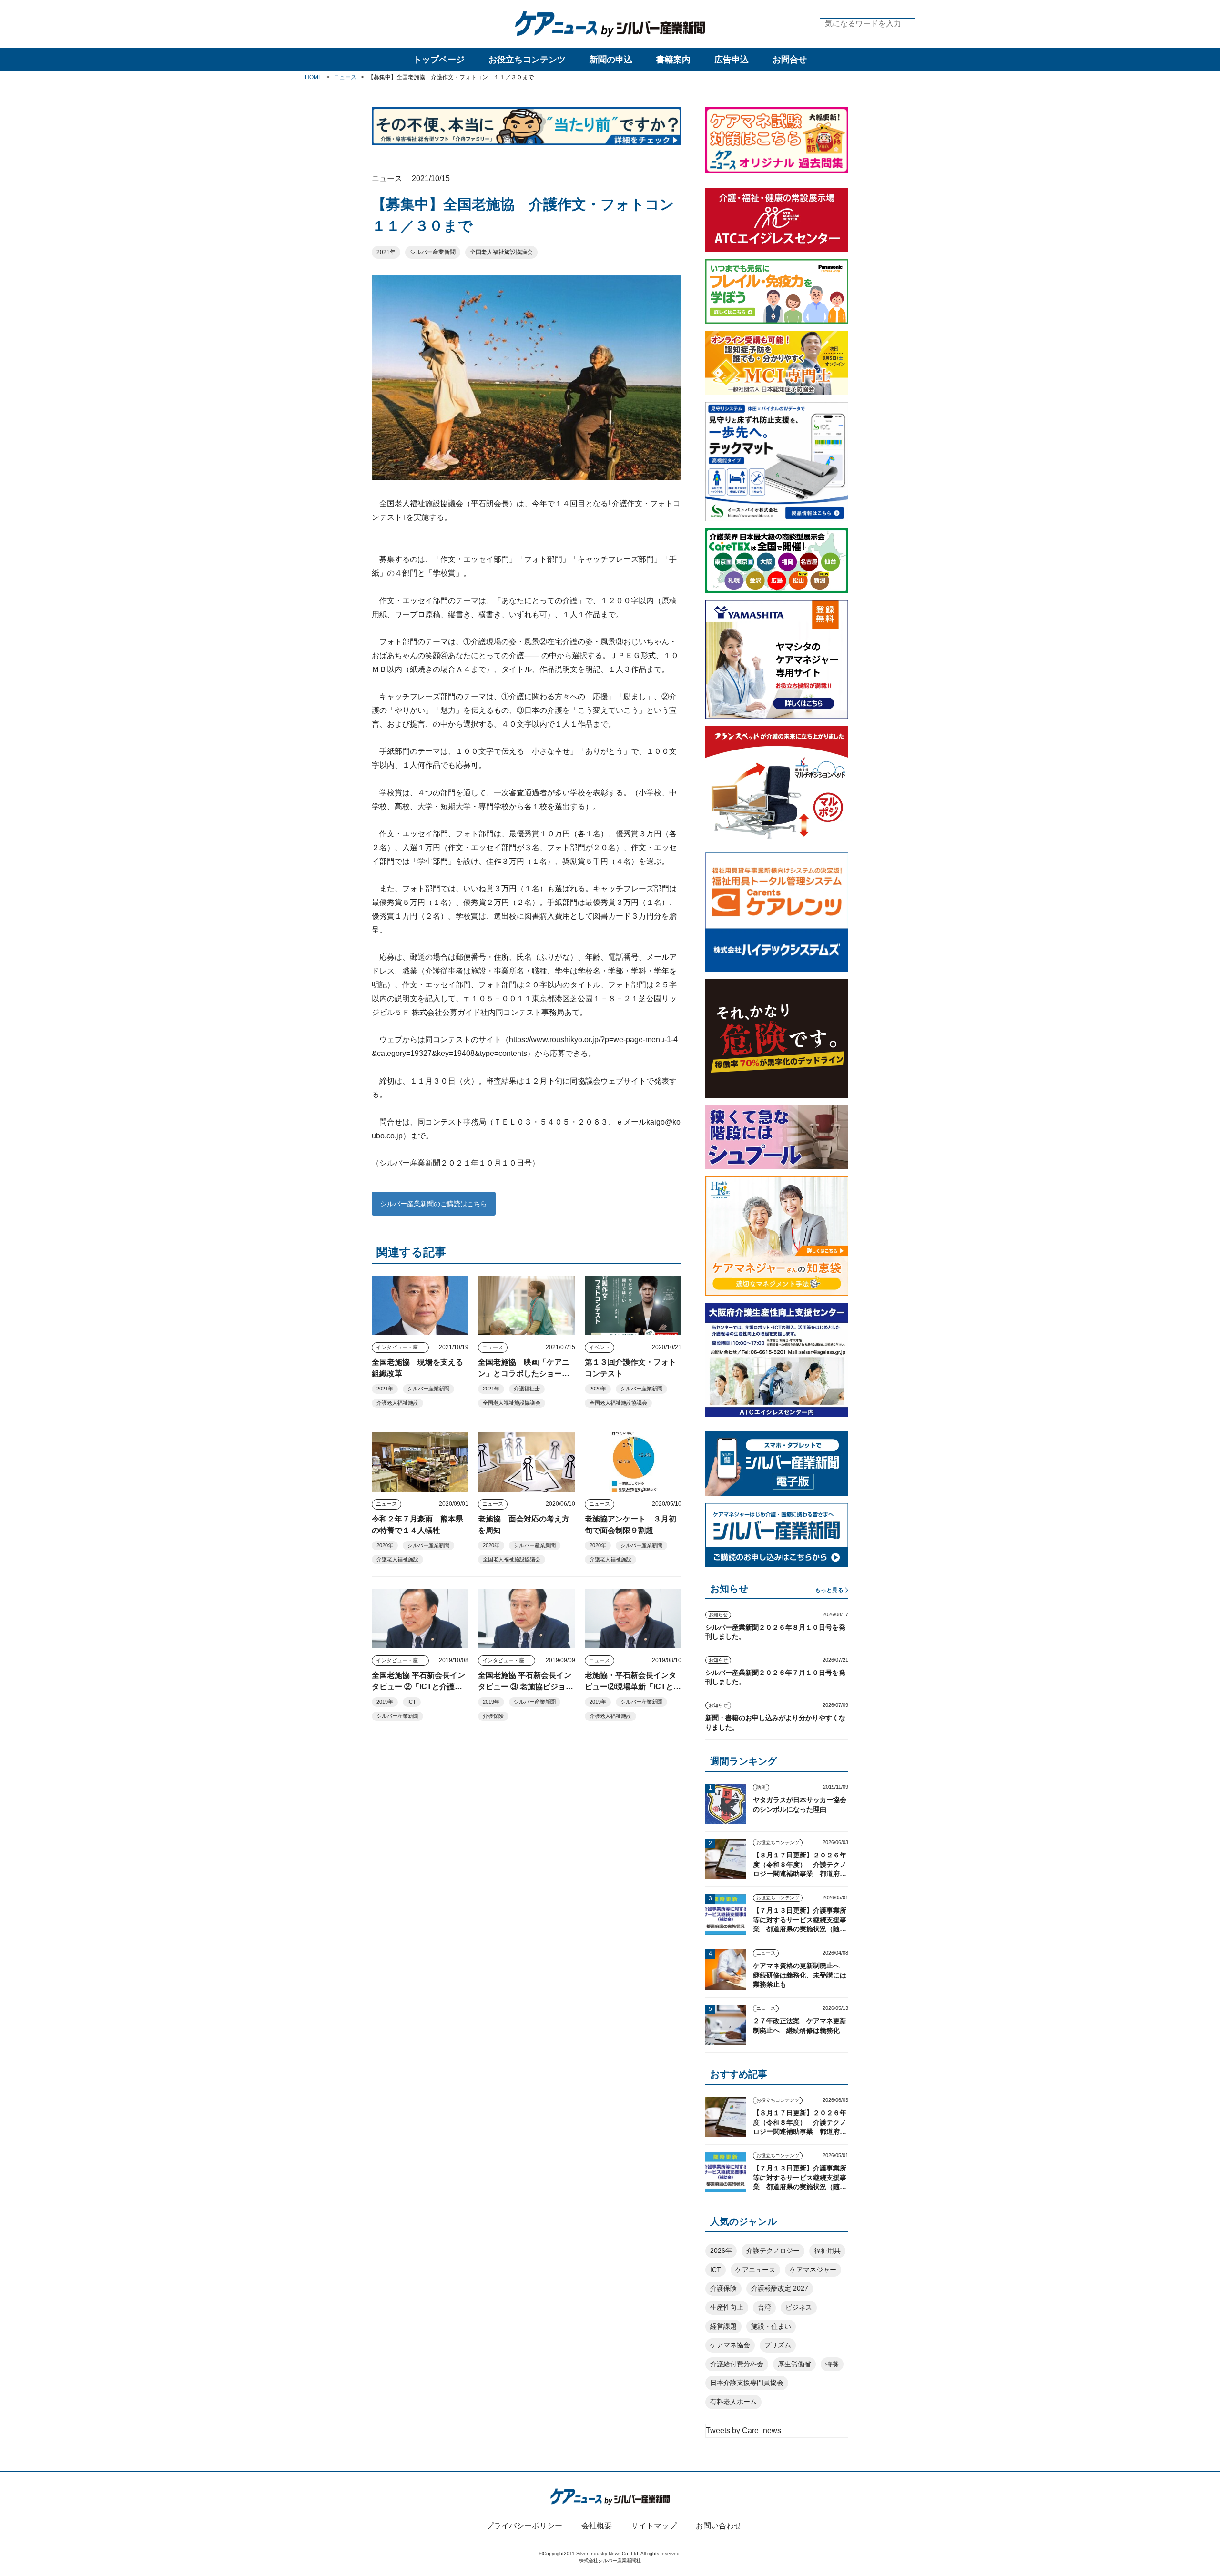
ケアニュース (755, 2270)
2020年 (598, 1389)
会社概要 (597, 2526)
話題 (761, 1787)
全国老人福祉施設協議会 (501, 252)
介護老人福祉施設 (397, 1403)
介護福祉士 (527, 1389)
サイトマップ (654, 2526)
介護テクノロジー (773, 2251)
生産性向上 (727, 2307)
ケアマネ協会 (730, 2345)
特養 (832, 2364)
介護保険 (493, 1716)
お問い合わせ (719, 2526)
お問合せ (790, 60)
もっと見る (829, 1590)
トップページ (439, 60)
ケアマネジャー (813, 2270)
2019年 (385, 1702)
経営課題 (723, 2326)
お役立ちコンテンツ (527, 60)
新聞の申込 (611, 60)
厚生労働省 (794, 2364)
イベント (600, 1347)
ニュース (493, 1347)
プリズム (778, 2345)
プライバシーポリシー (524, 2526)
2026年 (721, 2251)
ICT (412, 1702)
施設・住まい (771, 2326)
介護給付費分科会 (737, 2364)
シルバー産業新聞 (433, 252)
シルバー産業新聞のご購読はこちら (434, 1204)
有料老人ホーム (733, 2402)
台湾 (764, 2307)
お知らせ (718, 1615)
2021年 (386, 252)
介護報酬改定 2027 (780, 2288)
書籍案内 (673, 60)
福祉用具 (827, 2251)
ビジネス (799, 2307)
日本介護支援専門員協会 (747, 2383)
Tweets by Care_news (743, 2430)
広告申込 (732, 60)
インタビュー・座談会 (402, 1347)
